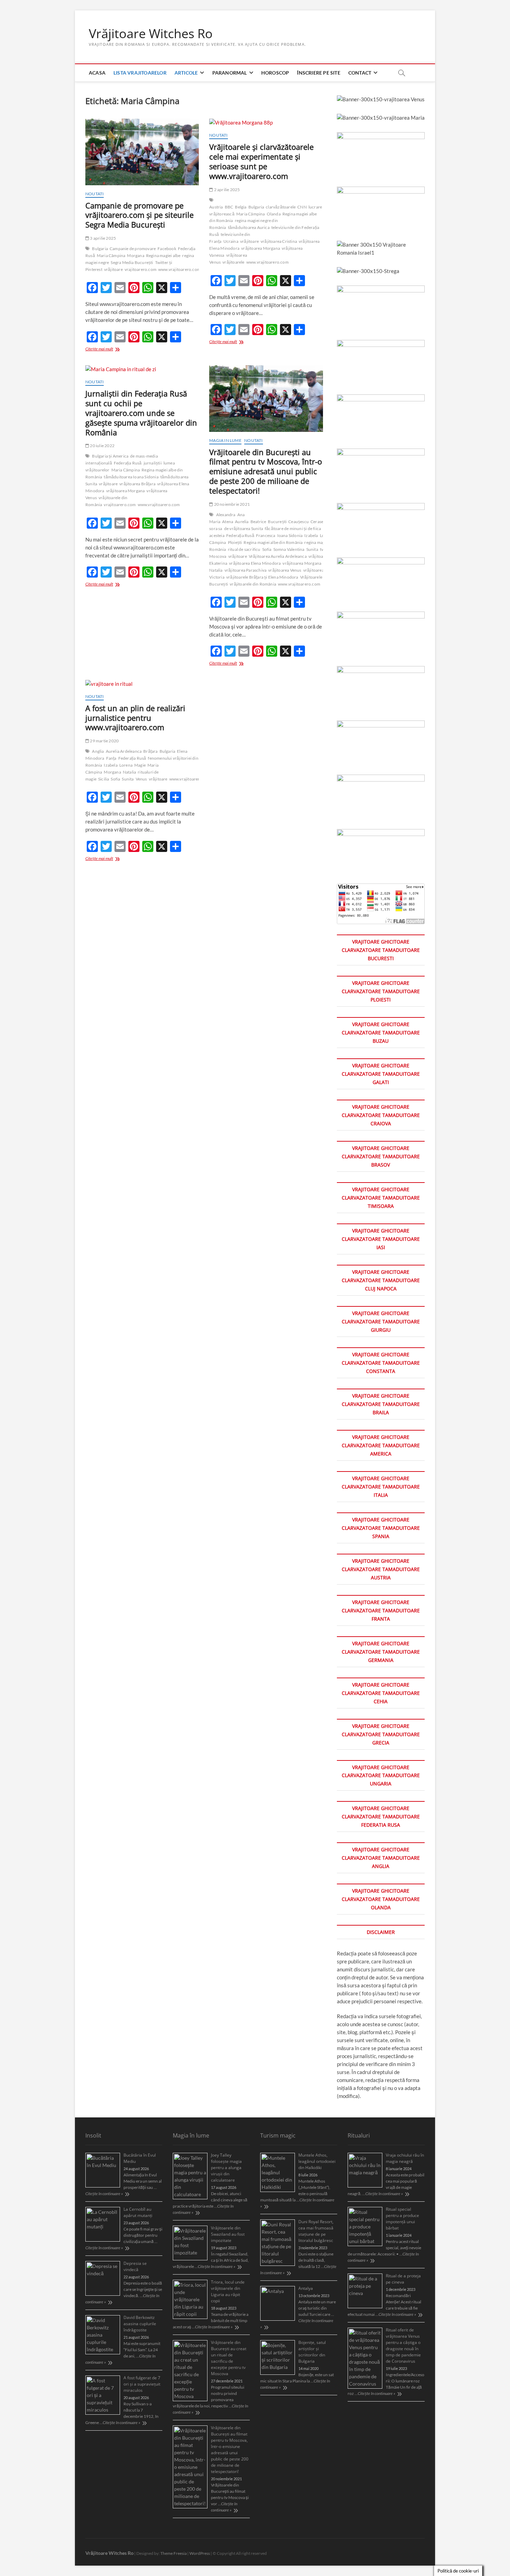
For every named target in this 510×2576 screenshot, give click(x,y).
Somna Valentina (289, 549)
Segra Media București (132, 262)
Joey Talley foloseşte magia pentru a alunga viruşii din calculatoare (226, 2168)
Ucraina (231, 241)
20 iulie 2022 (102, 446)
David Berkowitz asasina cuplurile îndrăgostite (140, 2324)
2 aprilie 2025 (227, 190)
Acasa (97, 73)
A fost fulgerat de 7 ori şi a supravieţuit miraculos (142, 2384)
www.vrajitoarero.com (179, 269)
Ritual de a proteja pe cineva (403, 2279)
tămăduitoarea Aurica (249, 227)
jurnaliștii (153, 463)
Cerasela (319, 522)
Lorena (126, 765)
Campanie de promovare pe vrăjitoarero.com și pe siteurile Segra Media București (139, 215)
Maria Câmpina (111, 255)
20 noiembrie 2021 (232, 504)
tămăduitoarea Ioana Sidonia (131, 477)
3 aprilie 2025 (103, 238)
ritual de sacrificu (244, 549)
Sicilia (104, 779)
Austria (216, 207)
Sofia (267, 549)
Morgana (135, 255)
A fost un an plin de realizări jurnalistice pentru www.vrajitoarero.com (135, 718)
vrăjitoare (113, 269)
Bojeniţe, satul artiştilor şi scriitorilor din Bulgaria (312, 2352)
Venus (141, 779)
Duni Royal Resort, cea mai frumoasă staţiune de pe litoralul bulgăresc (316, 2231)
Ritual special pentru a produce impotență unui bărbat (402, 2219)
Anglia (98, 751)
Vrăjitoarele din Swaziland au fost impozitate (228, 2234)
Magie (140, 765)
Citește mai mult (113, 349)
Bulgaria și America (110, 456)
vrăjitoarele (233, 262)
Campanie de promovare (133, 249)
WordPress (200, 2553)
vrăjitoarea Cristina (279, 241)
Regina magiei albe (163, 255)
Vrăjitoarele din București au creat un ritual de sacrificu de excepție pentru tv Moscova (229, 2358)
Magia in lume (225, 440)
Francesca (266, 535)
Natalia (129, 772)
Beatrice (258, 522)
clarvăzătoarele (281, 207)
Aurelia (242, 522)
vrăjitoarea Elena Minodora (255, 563)
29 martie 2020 (104, 741)
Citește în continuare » (104, 2194)
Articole (186, 73)
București (277, 522)
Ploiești (235, 542)
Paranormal (230, 73)
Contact (360, 73)
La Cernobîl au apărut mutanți (138, 2212)
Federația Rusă (128, 463)
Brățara (150, 751)
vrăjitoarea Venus (285, 570)
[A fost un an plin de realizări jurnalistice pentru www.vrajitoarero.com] (142, 684)
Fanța (111, 758)
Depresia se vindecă (135, 2266)
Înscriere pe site (318, 73)
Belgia (241, 207)
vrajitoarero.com (141, 269)
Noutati (95, 194)
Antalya (306, 2288)
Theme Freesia (173, 2553)
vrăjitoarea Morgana (261, 248)
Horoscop (275, 73)
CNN (302, 207)
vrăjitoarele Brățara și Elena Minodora (262, 577)
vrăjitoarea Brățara (137, 484)
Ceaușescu (299, 522)
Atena (228, 522)
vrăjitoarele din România (253, 584)
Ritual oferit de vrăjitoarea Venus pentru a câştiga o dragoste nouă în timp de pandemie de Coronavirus (403, 2345)
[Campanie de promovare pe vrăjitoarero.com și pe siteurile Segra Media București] (142, 152)
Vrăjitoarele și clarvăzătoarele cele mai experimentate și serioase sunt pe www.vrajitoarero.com (261, 161)
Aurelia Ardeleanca (124, 751)
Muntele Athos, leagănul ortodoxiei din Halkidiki (317, 2161)
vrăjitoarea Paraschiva (245, 570)
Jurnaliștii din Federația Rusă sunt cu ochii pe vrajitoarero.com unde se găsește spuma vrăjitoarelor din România (141, 413)
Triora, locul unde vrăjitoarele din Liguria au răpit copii (228, 2291)
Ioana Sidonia (290, 535)
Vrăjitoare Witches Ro (151, 34)
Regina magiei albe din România (273, 542)
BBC (229, 207)
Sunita (312, 549)
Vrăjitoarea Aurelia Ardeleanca (278, 556)
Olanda (274, 214)
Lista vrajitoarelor (140, 73)
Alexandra (226, 515)
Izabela (311, 535)
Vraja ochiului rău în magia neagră (405, 2158)
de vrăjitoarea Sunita (244, 528)
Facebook (167, 249)
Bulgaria (100, 249)
